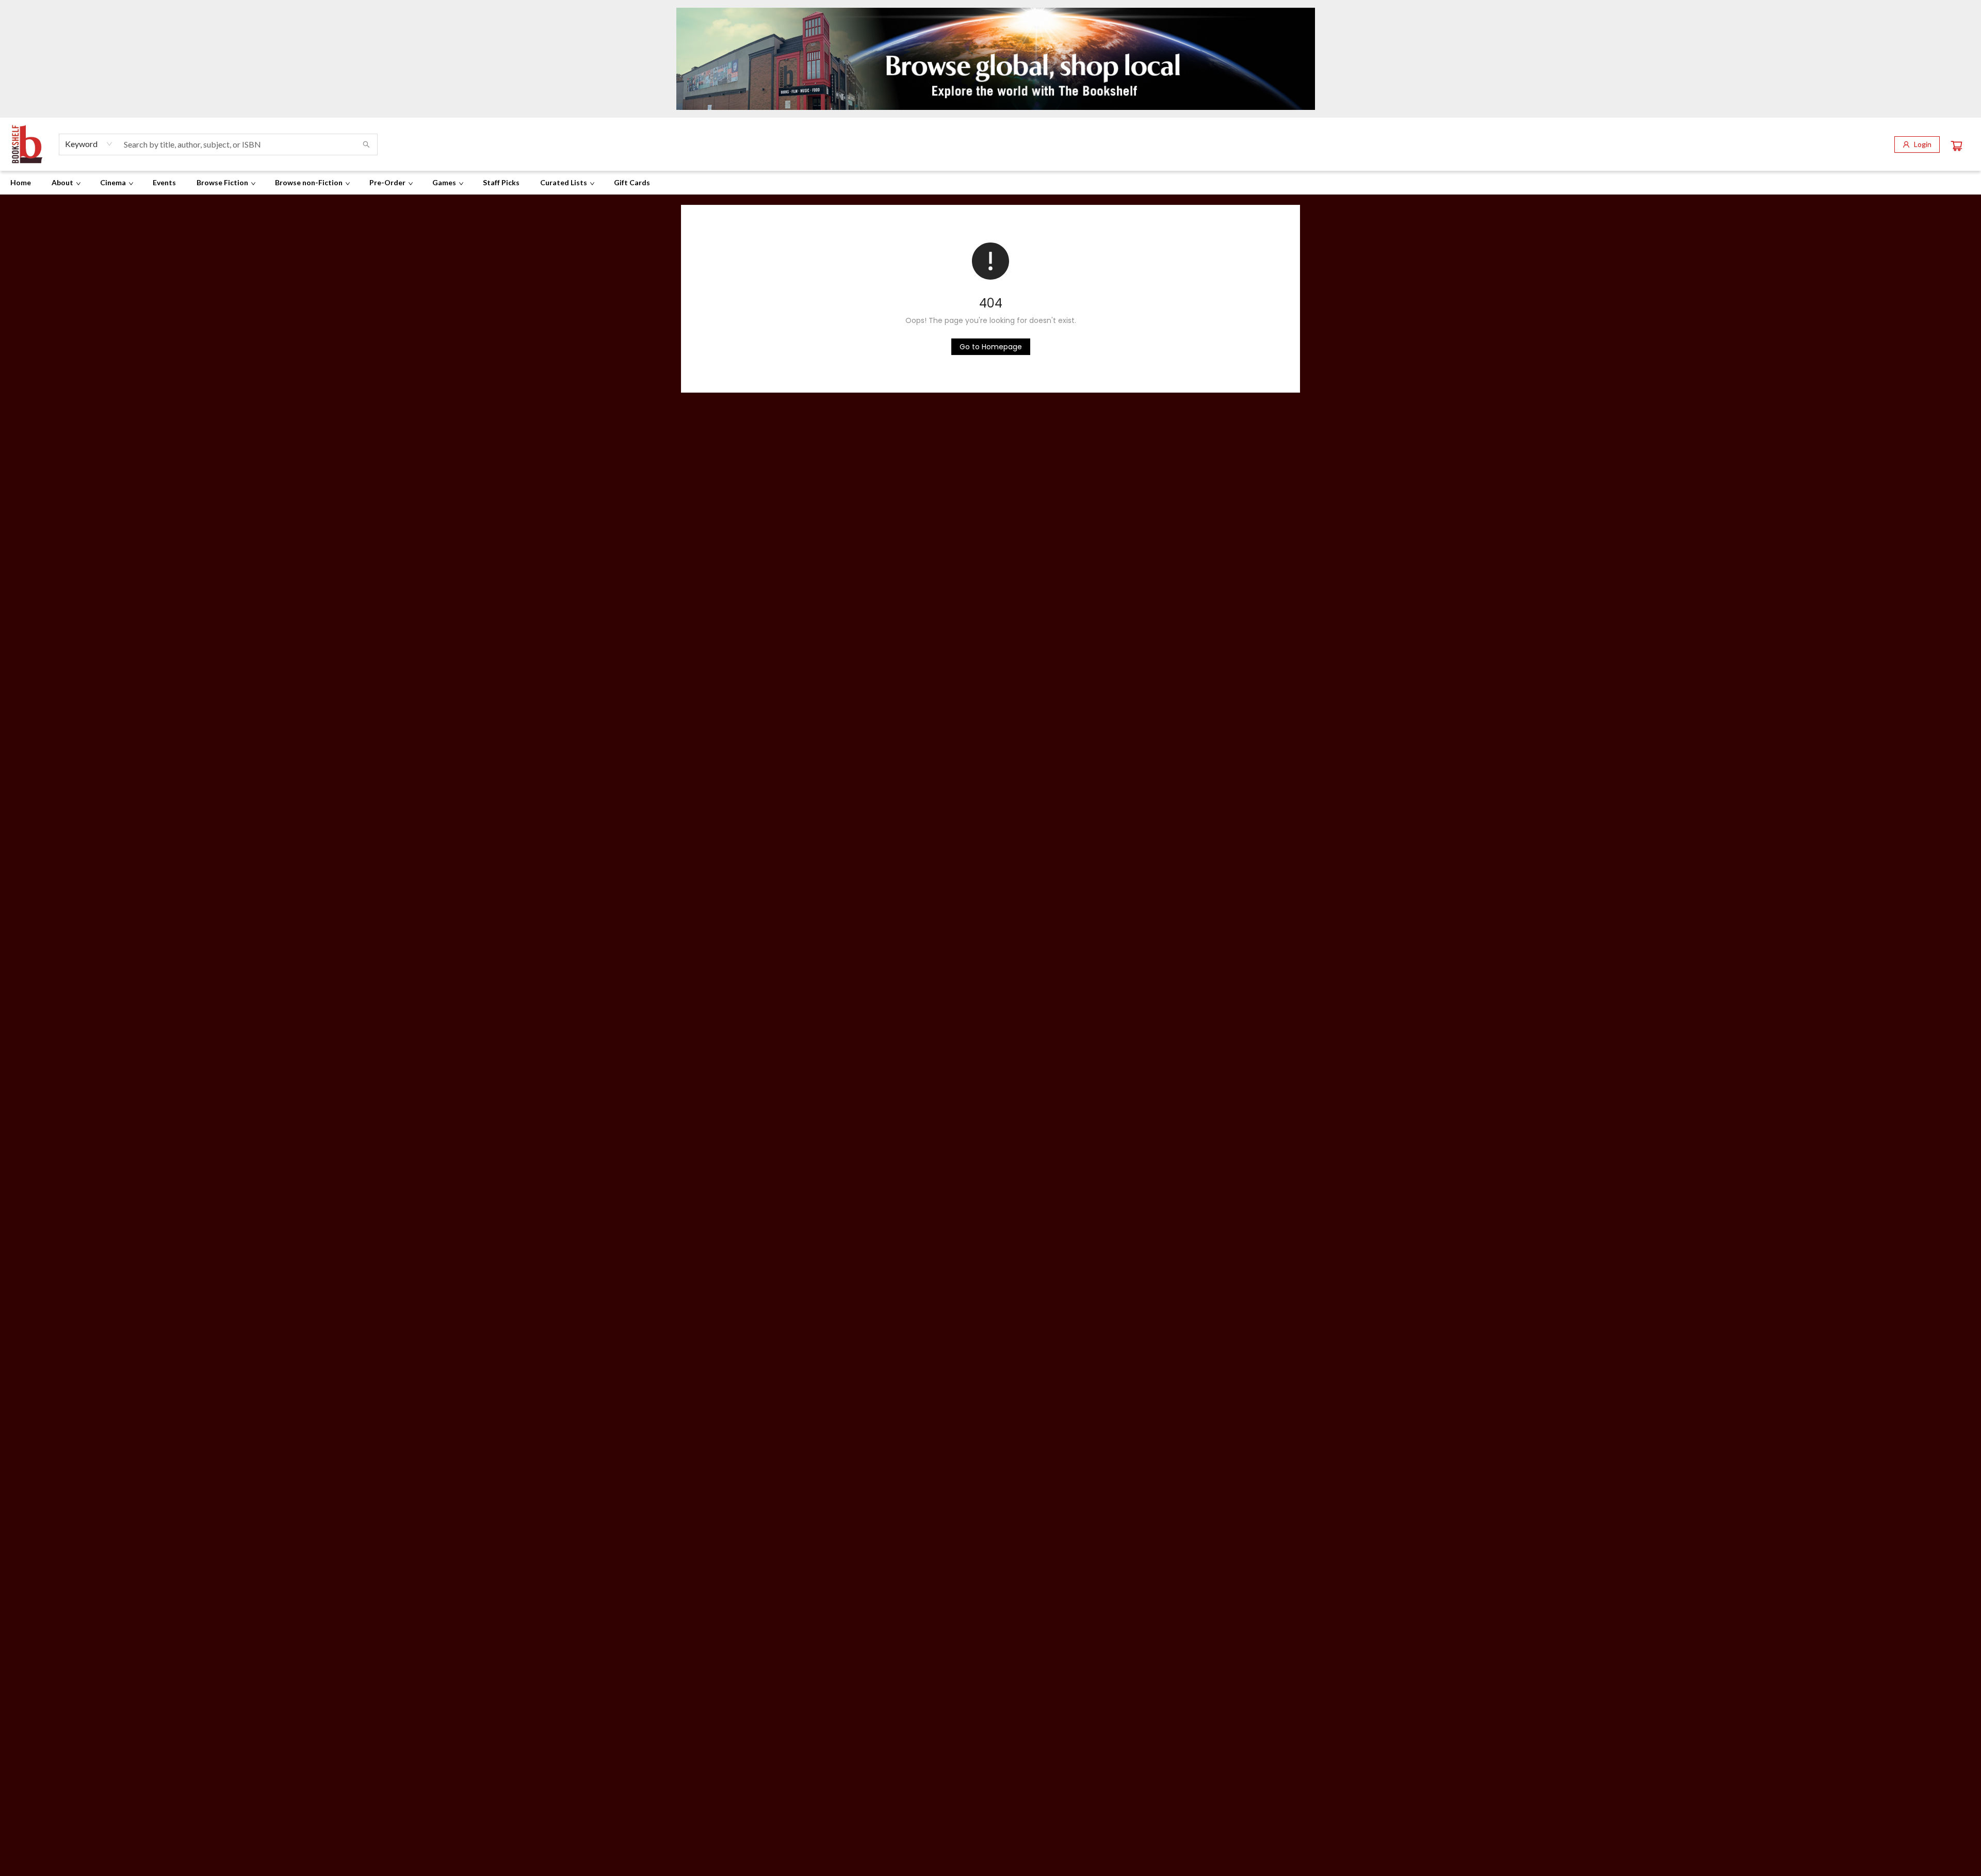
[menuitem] (21, 183)
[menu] (990, 183)
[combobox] (89, 144)
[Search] (366, 144)
